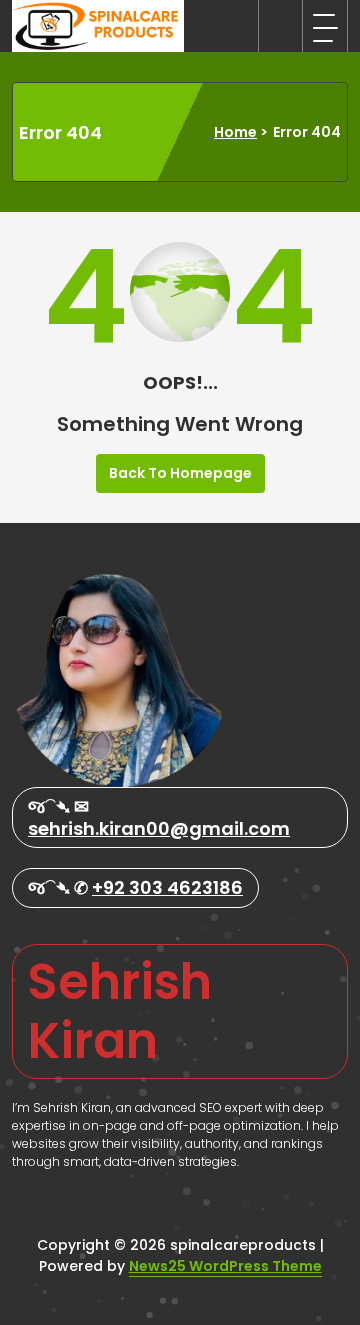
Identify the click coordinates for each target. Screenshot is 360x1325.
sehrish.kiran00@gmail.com (159, 828)
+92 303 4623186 (167, 887)
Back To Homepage (180, 473)
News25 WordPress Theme (225, 1266)
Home (235, 132)
